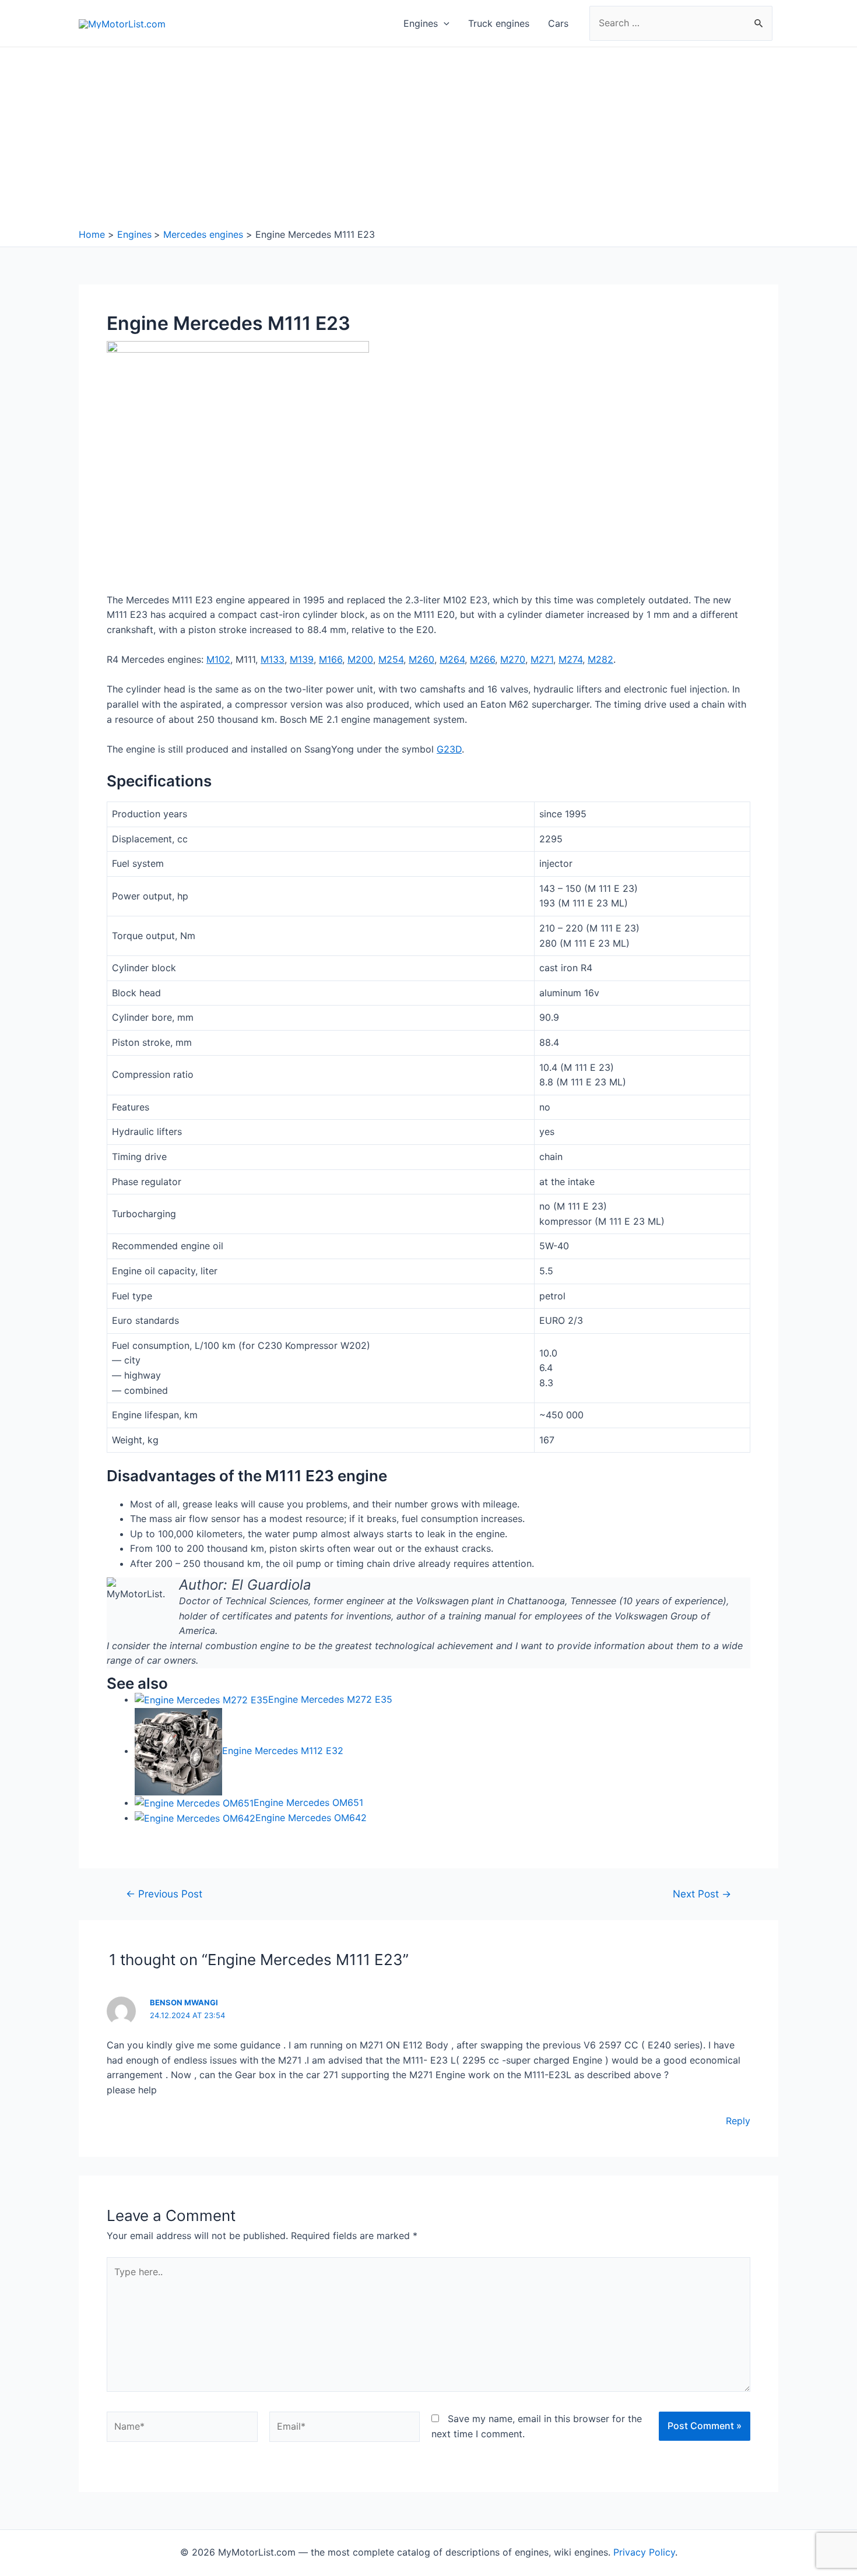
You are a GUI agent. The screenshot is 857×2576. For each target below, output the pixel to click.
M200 (360, 659)
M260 (422, 659)
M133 (273, 659)
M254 (391, 659)
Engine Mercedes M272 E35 (330, 1699)
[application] (444, 23)
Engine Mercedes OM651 (308, 1802)
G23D (449, 749)
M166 (331, 659)
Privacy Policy (644, 2552)
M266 (482, 659)
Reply (738, 2121)
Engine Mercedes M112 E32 (283, 1751)
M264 (452, 659)
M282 (600, 659)
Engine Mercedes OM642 (311, 1818)
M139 (302, 659)
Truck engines (499, 23)
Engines (421, 23)
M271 (542, 659)
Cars (558, 23)
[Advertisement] (428, 140)
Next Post (702, 1894)
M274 (570, 659)
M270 (513, 659)
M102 (218, 659)
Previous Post (164, 1894)
